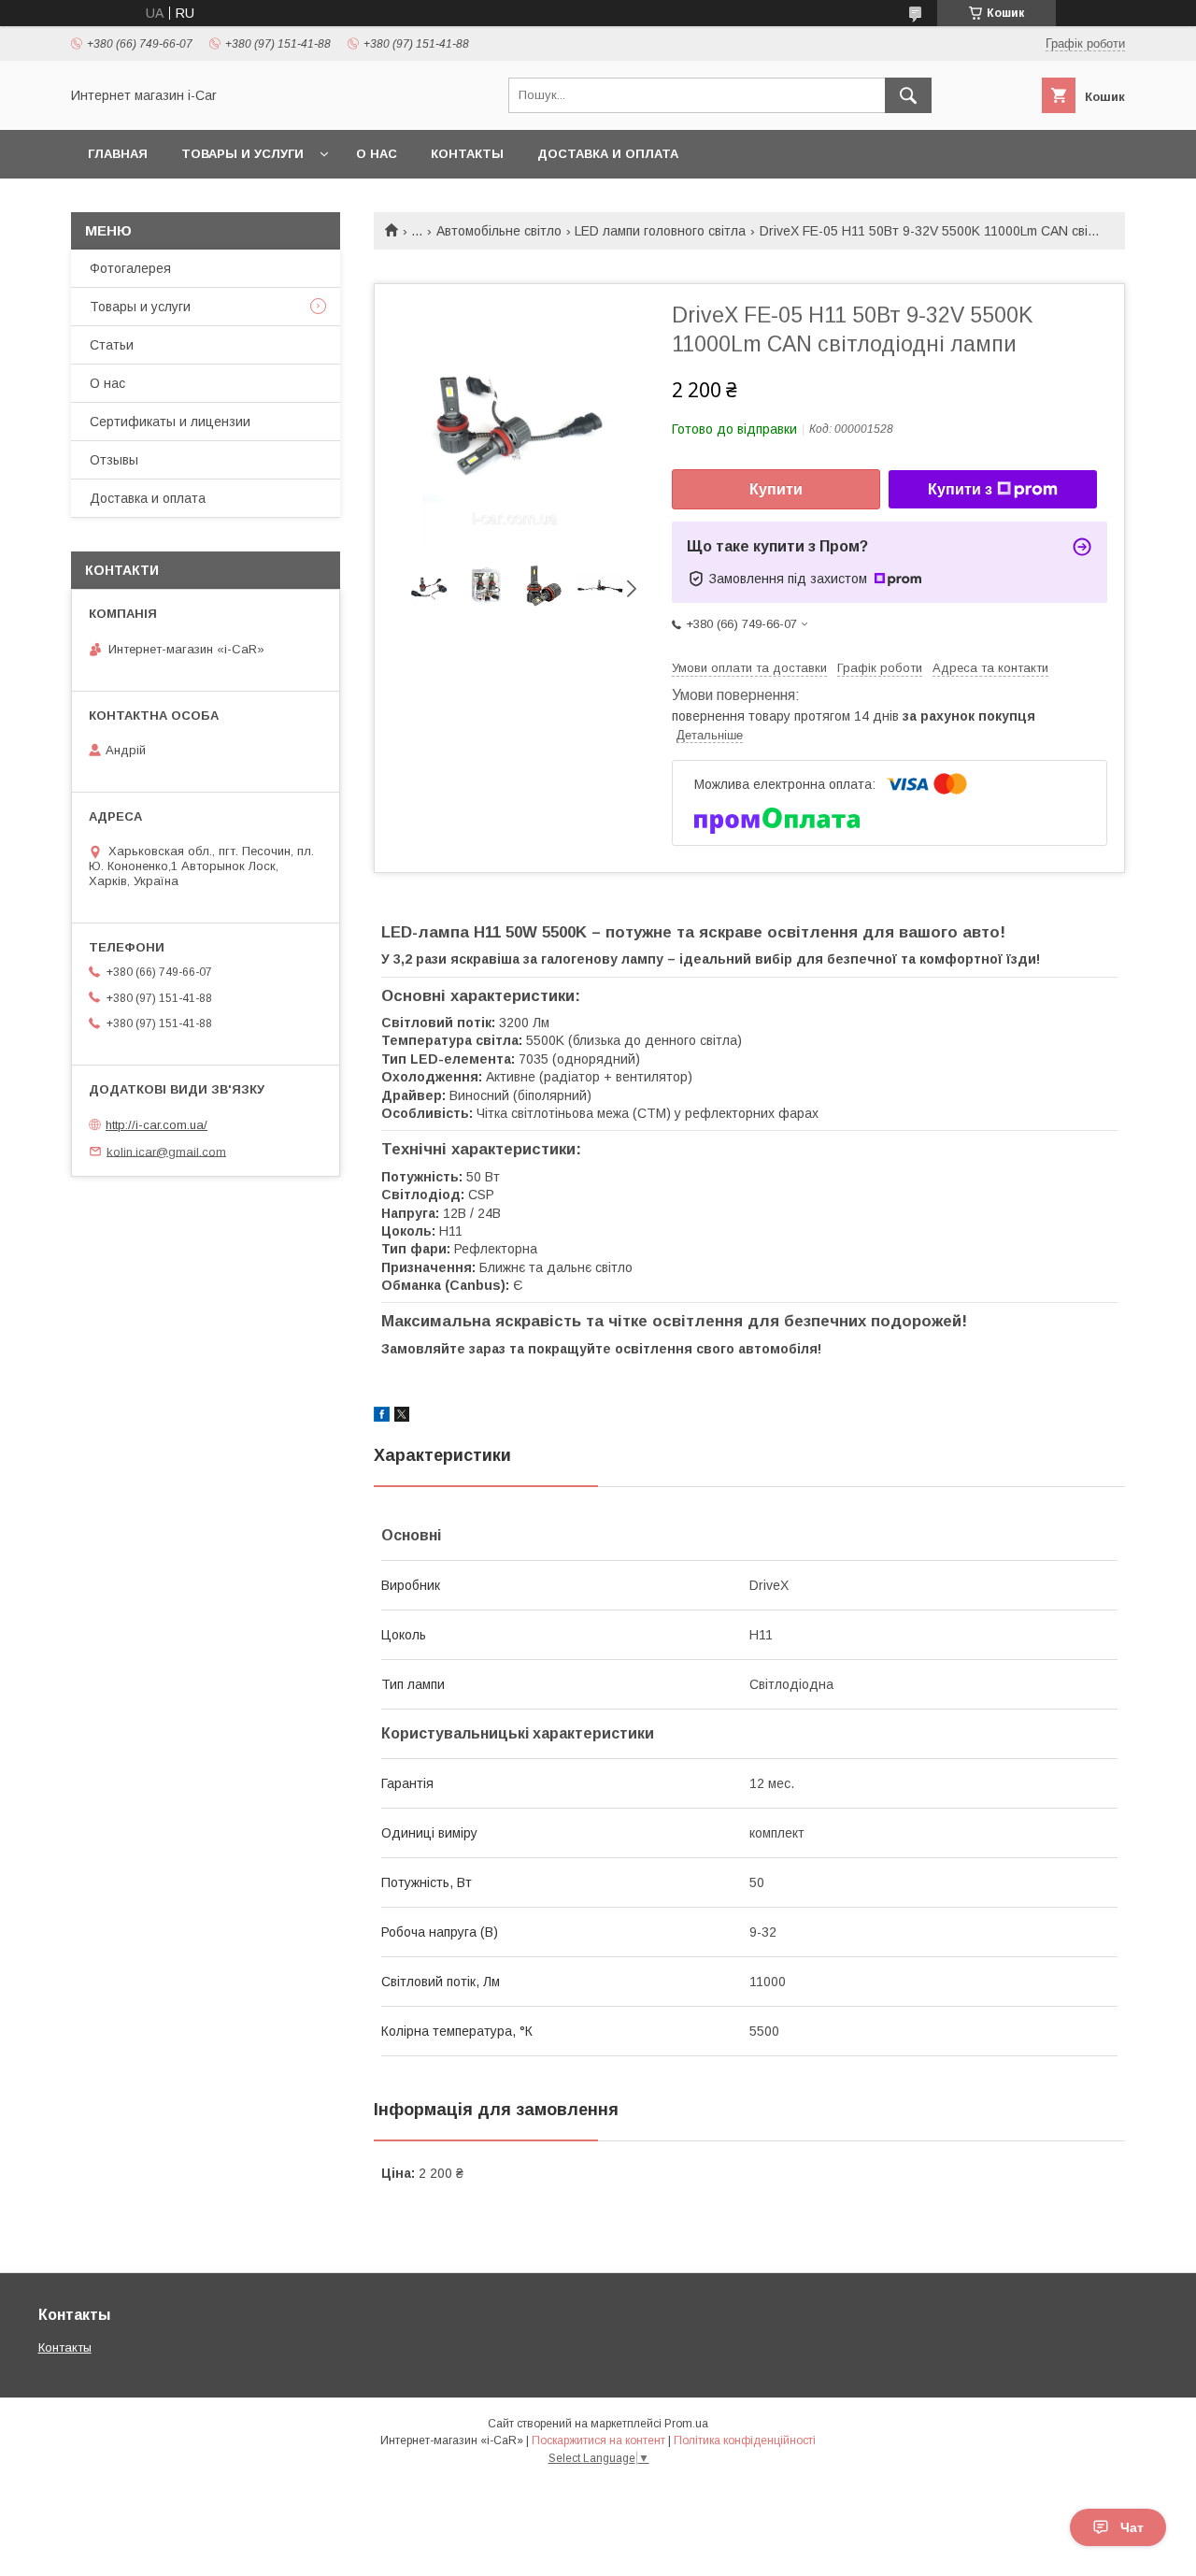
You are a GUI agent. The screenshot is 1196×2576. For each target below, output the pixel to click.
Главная (118, 154)
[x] (402, 1417)
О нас (377, 154)
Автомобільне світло (499, 231)
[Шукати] (908, 95)
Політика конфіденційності (745, 2440)
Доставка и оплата (608, 154)
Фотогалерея (130, 268)
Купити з (960, 489)
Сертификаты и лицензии (170, 422)
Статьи (112, 345)
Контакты (467, 154)
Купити (776, 489)
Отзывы (114, 460)
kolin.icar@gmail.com (166, 1151)
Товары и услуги (242, 154)
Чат (1132, 2527)
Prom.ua (686, 2424)
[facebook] (382, 1417)
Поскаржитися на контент (598, 2440)
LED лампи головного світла (660, 231)
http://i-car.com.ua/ (157, 1125)
